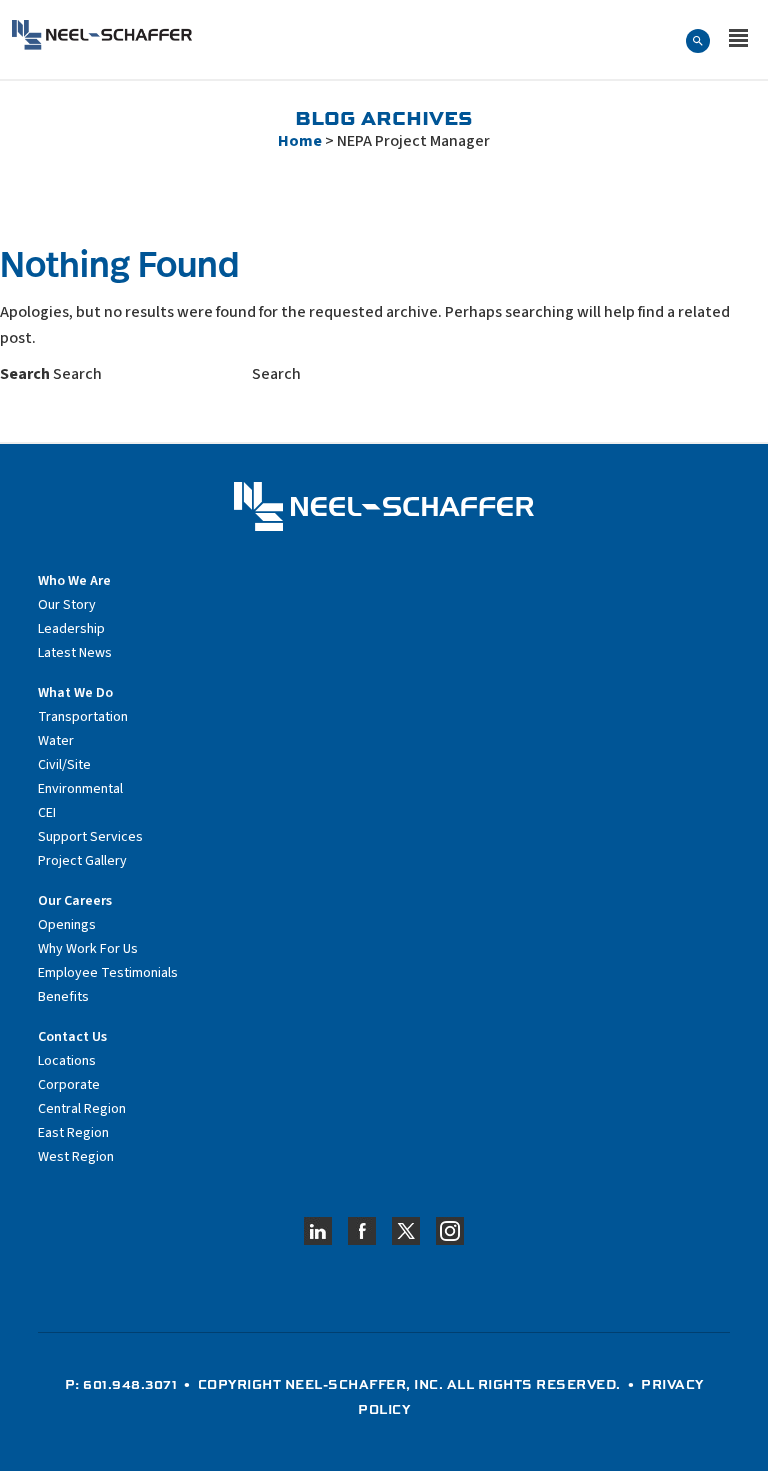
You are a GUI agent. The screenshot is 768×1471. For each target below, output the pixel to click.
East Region (73, 1133)
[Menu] (738, 40)
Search (25, 374)
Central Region (82, 1109)
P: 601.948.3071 (121, 1384)
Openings (67, 925)
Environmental (80, 789)
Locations (67, 1061)
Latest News (75, 653)
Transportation (83, 717)
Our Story (67, 605)
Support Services (90, 837)
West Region (76, 1157)
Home (300, 141)
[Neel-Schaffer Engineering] (102, 35)
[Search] (698, 40)
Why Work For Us (88, 949)
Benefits (63, 997)
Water (56, 741)
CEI (47, 813)
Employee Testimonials (108, 973)
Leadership (71, 629)
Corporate (69, 1085)
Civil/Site (64, 765)
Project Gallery (82, 861)
